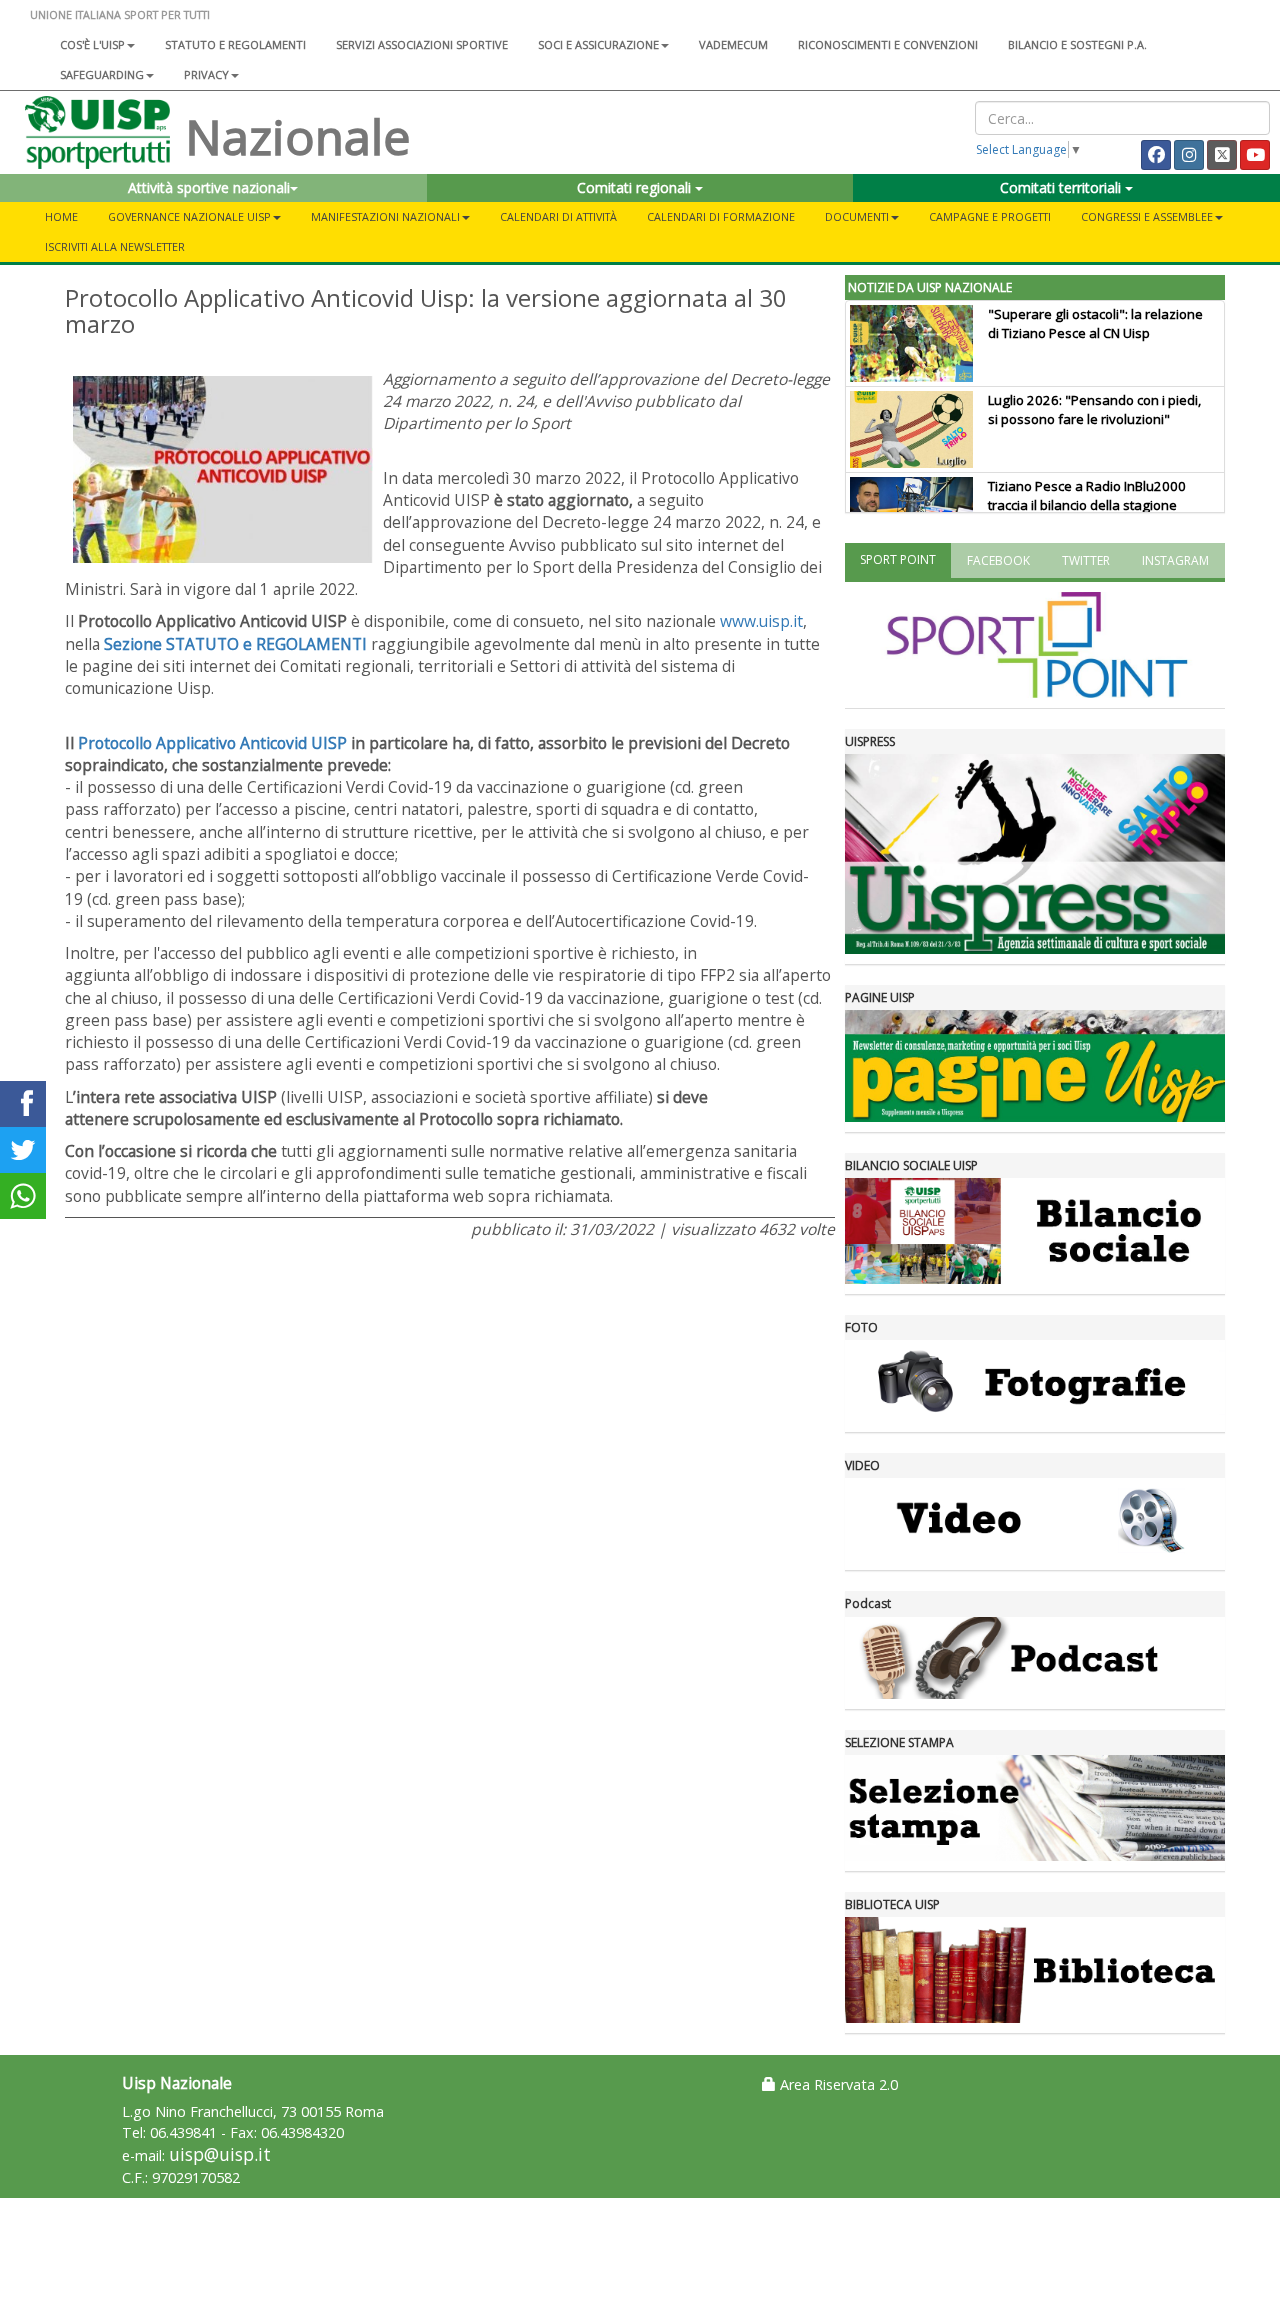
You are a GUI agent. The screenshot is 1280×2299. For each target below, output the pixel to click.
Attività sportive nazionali (209, 187)
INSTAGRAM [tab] (1175, 560)
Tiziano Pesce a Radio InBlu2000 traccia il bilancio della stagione (1087, 495)
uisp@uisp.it (220, 2154)
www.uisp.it (761, 621)
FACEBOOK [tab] (998, 560)
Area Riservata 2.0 (837, 2084)
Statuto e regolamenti (235, 44)
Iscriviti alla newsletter (115, 246)
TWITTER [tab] (1086, 560)
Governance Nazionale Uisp (189, 216)
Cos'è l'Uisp (92, 44)
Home (61, 216)
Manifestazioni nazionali (385, 216)
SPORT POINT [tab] (898, 559)
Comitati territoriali (1062, 187)
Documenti (857, 216)
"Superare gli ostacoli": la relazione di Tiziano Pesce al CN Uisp (1095, 323)
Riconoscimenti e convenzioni (888, 44)
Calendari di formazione (721, 216)
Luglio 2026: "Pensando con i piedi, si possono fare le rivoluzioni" (1094, 409)
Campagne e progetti (990, 216)
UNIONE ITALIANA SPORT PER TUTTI (120, 14)
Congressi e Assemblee (1147, 216)
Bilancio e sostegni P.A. (1077, 44)
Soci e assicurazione (598, 44)
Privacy (206, 74)
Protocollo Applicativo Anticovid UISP (212, 743)
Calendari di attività (558, 216)
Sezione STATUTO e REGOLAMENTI (235, 644)
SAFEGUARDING (102, 74)
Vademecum (733, 44)
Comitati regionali (636, 187)
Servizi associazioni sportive (422, 44)
